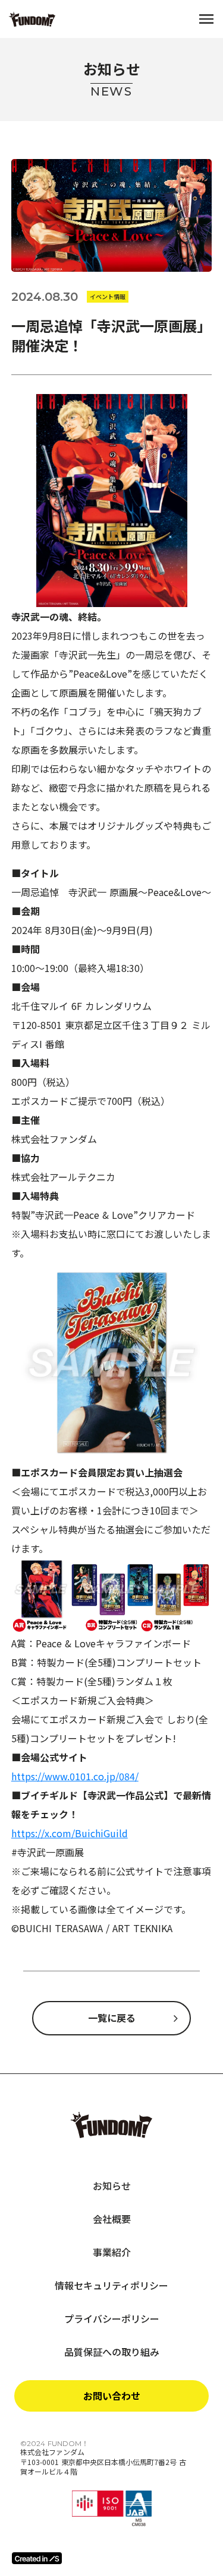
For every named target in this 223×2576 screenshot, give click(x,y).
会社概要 (112, 2219)
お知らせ (112, 2186)
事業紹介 (112, 2252)
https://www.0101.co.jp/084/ (75, 1776)
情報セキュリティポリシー (111, 2285)
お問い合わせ (112, 2396)
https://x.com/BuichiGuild (70, 1833)
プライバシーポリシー (112, 2318)
